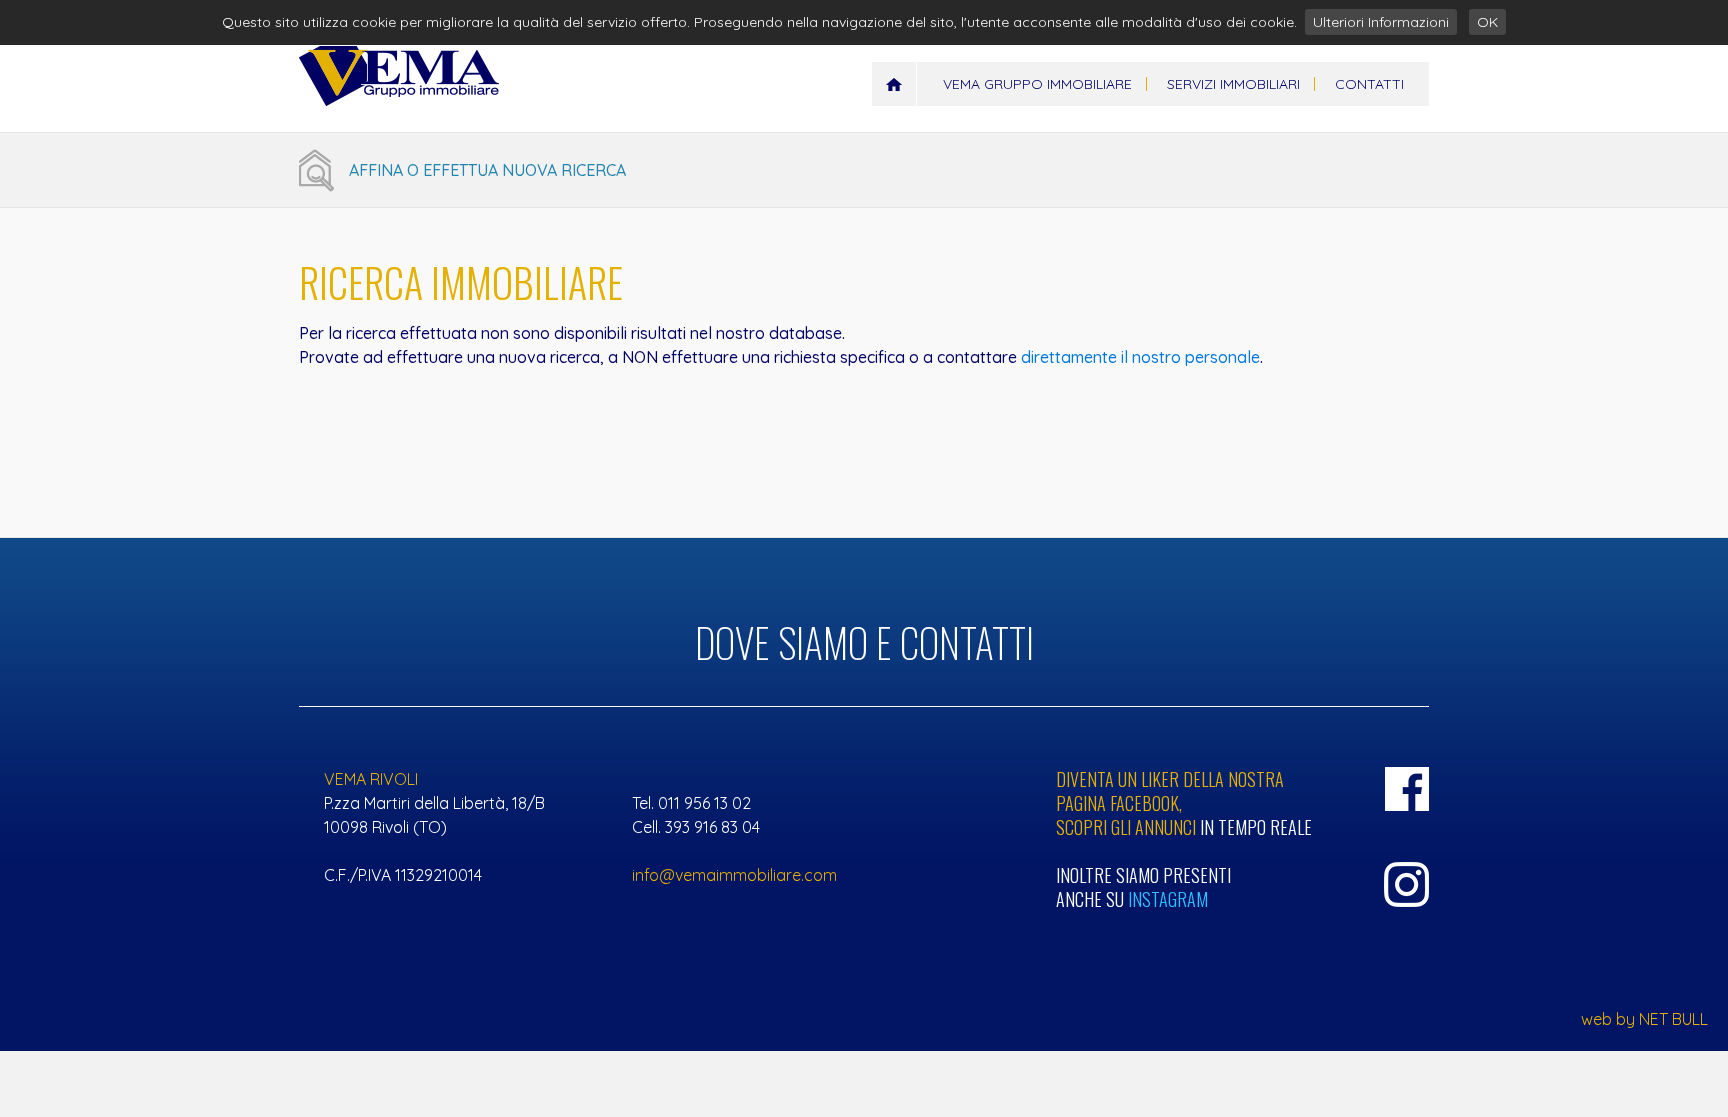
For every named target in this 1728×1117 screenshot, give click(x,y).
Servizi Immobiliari (1233, 84)
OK (1487, 22)
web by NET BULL (1644, 1019)
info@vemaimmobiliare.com (734, 875)
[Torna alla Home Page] (894, 84)
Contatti (1369, 84)
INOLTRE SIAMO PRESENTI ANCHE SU (1145, 887)
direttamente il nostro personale (1140, 357)
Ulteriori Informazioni (1381, 22)
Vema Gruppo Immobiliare (1037, 84)
